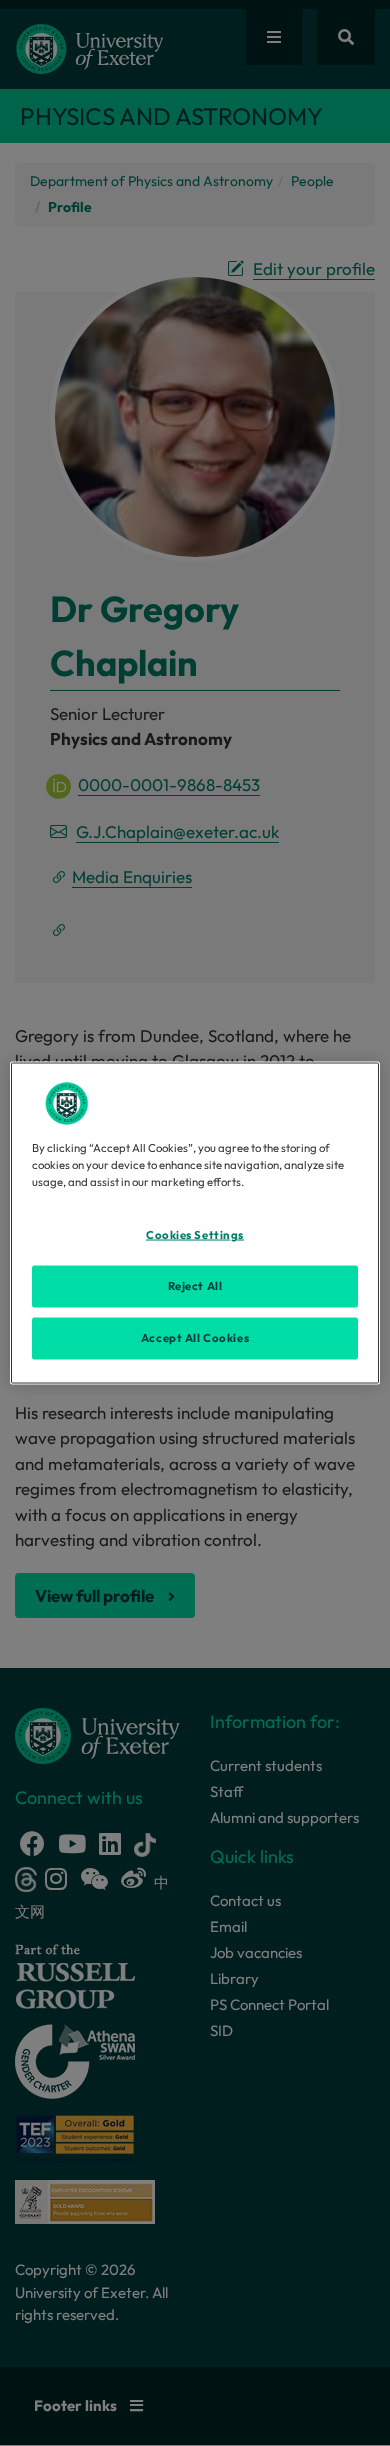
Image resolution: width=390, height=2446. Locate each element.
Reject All (195, 1286)
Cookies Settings (195, 1235)
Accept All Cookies (195, 1338)
